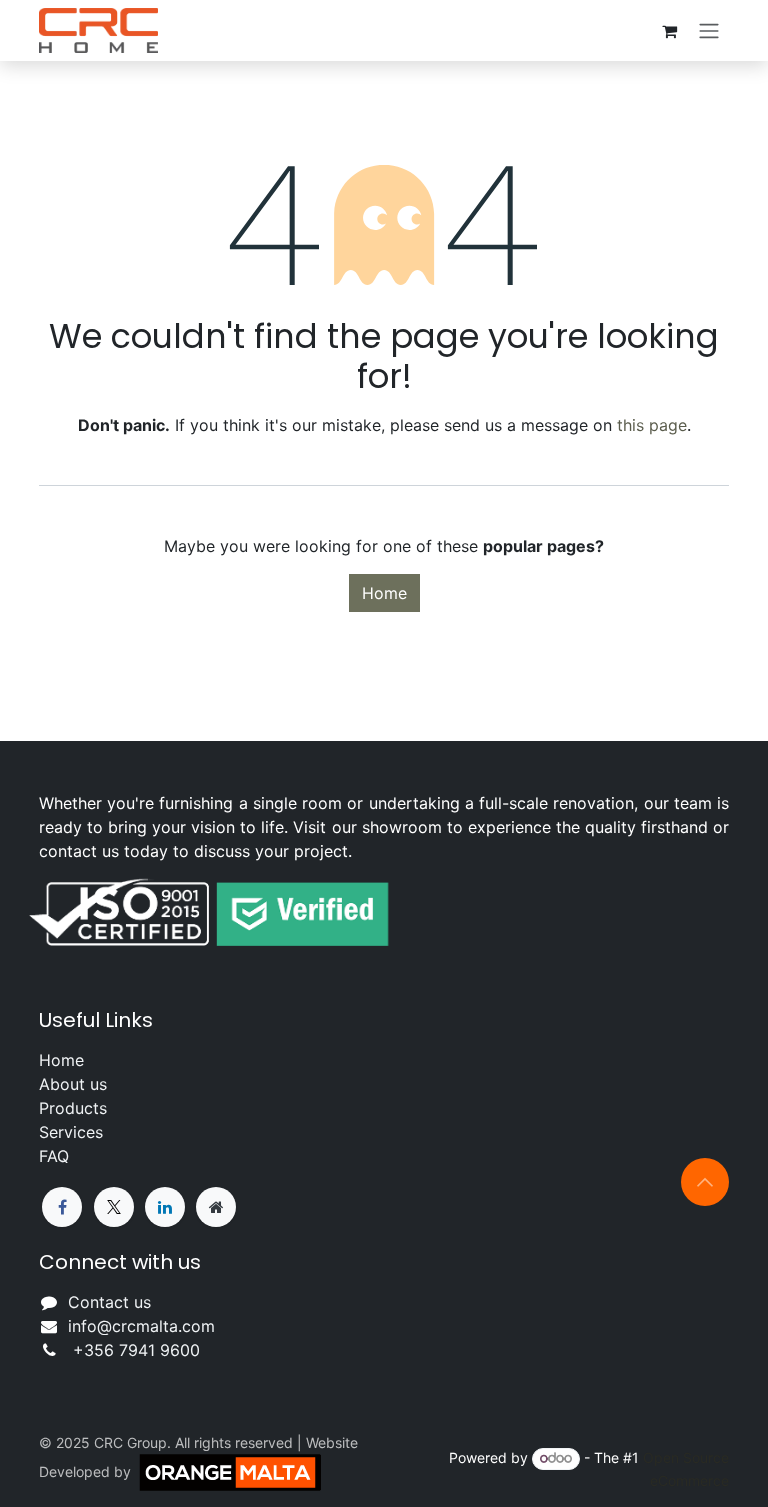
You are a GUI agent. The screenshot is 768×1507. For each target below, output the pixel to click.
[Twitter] (114, 1207)
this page (652, 425)
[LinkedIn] (165, 1207)
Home (384, 593)
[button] (705, 1182)
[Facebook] (62, 1207)
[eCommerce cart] (669, 31)
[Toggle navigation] (709, 31)
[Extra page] (216, 1207)
